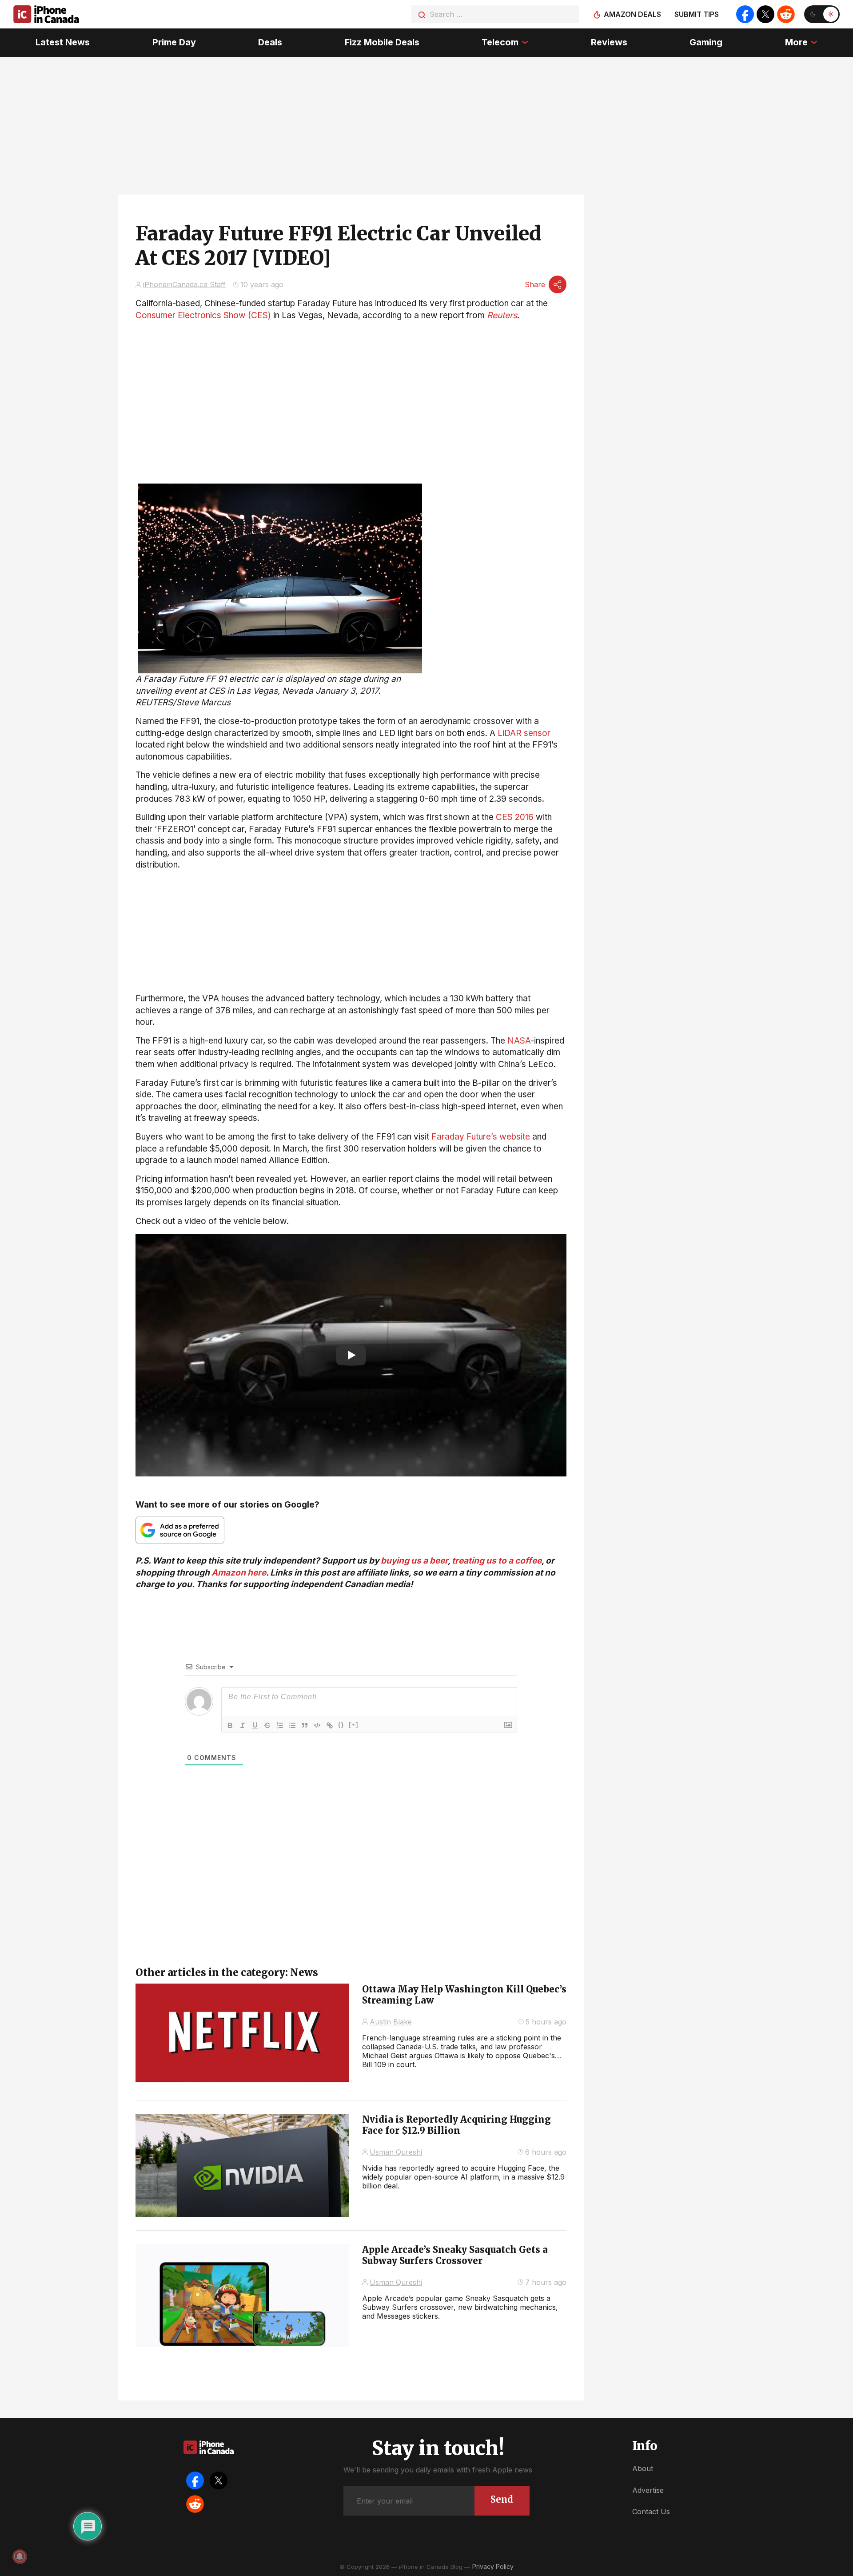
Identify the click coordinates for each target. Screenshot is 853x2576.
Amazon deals (632, 14)
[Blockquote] (305, 1725)
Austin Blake (391, 2022)
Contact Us (651, 2512)
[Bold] (230, 1725)
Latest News (63, 42)
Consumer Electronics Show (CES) (203, 315)
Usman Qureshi (396, 2152)
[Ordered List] (280, 1725)
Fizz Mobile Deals (382, 42)
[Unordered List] (292, 1725)
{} (341, 1725)
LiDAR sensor (524, 733)
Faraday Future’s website (481, 1137)
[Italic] (243, 1725)
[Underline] (255, 1725)
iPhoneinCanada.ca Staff (184, 284)
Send (502, 2499)
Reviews (609, 42)
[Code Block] (317, 1725)
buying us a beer (414, 1561)
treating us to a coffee (497, 1561)
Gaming (706, 42)
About (643, 2468)
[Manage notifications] (20, 2556)
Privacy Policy (493, 2566)
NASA (519, 1041)
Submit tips (697, 14)
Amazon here (239, 1573)
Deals (270, 42)
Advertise (648, 2490)
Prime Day (174, 42)
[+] (354, 1725)
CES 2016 (515, 817)
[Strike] (267, 1725)
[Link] (330, 1725)
